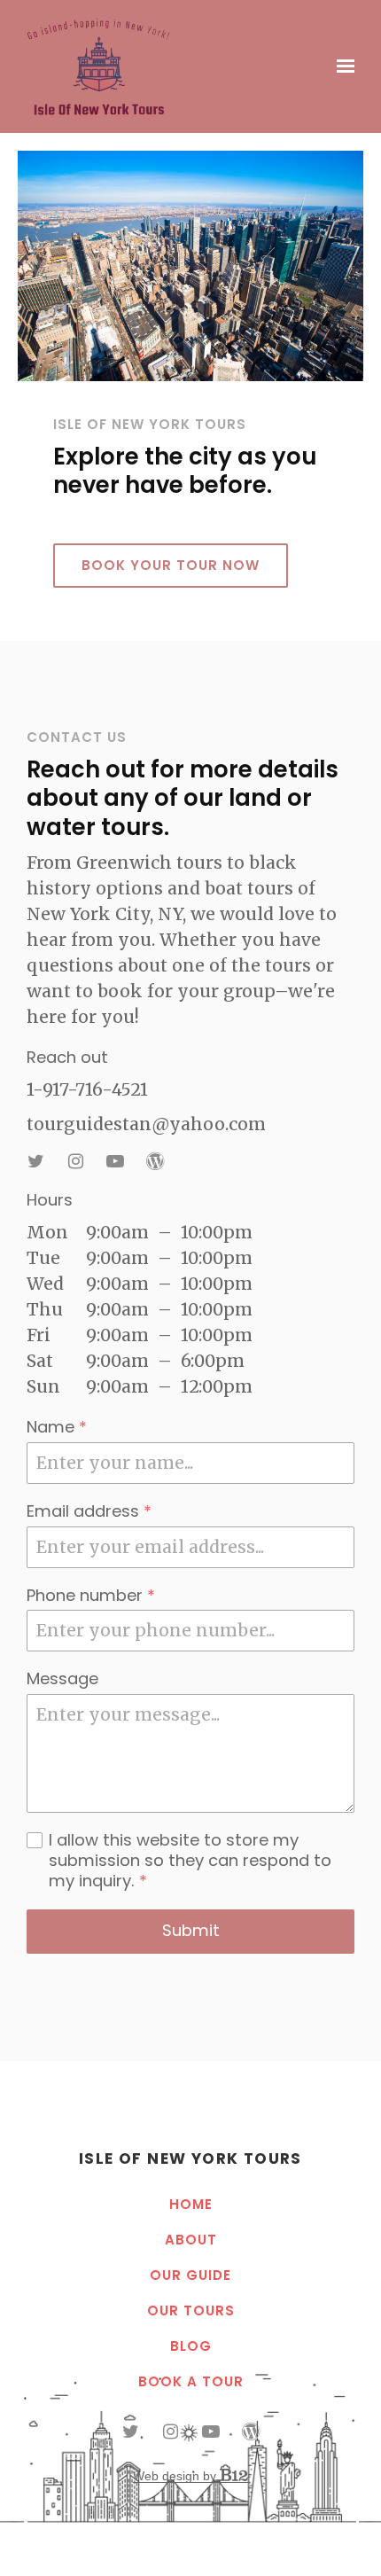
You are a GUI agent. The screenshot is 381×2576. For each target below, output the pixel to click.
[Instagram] (75, 1161)
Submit (191, 1930)
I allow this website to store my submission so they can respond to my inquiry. (190, 1861)
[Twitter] (35, 1161)
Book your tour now (171, 565)
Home (191, 2205)
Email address (89, 1512)
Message (62, 1679)
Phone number (91, 1596)
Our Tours (191, 2311)
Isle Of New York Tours (190, 2158)
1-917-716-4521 (87, 1089)
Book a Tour (191, 2382)
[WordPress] (155, 1161)
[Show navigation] (341, 66)
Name (57, 1428)
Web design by (176, 2476)
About (191, 2240)
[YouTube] (115, 1161)
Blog (191, 2347)
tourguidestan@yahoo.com (146, 1124)
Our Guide (190, 2276)
